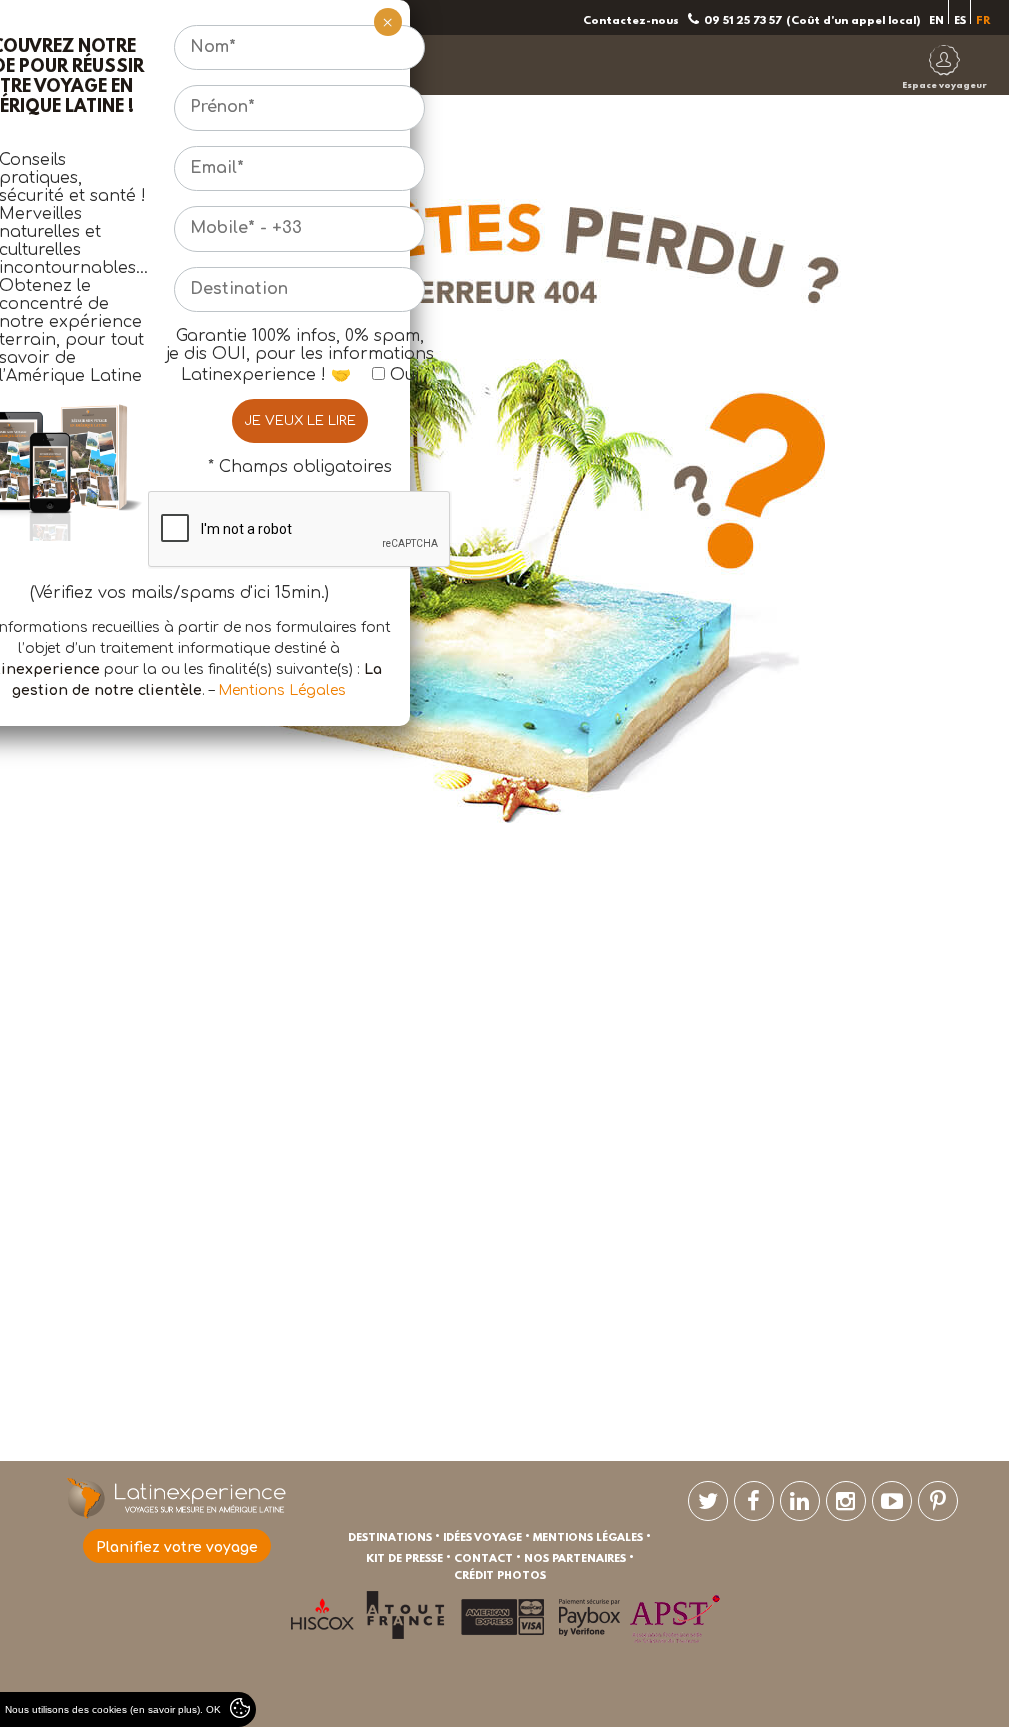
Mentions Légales (282, 690)
